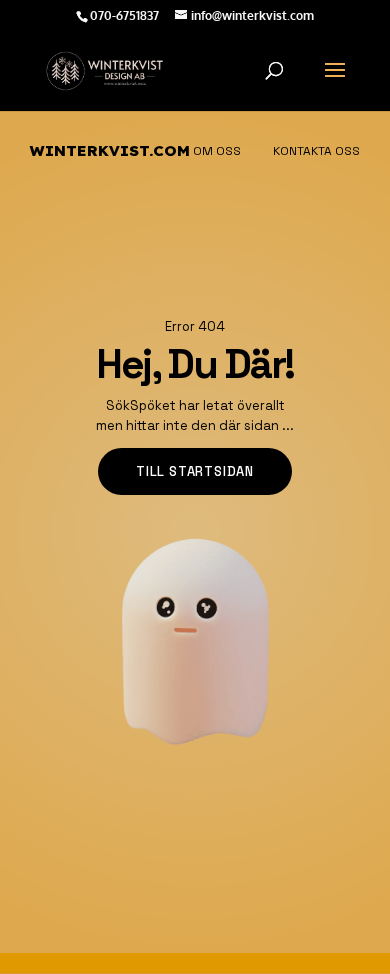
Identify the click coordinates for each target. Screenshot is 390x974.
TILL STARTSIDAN (195, 471)
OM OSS (217, 151)
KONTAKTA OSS (316, 151)
